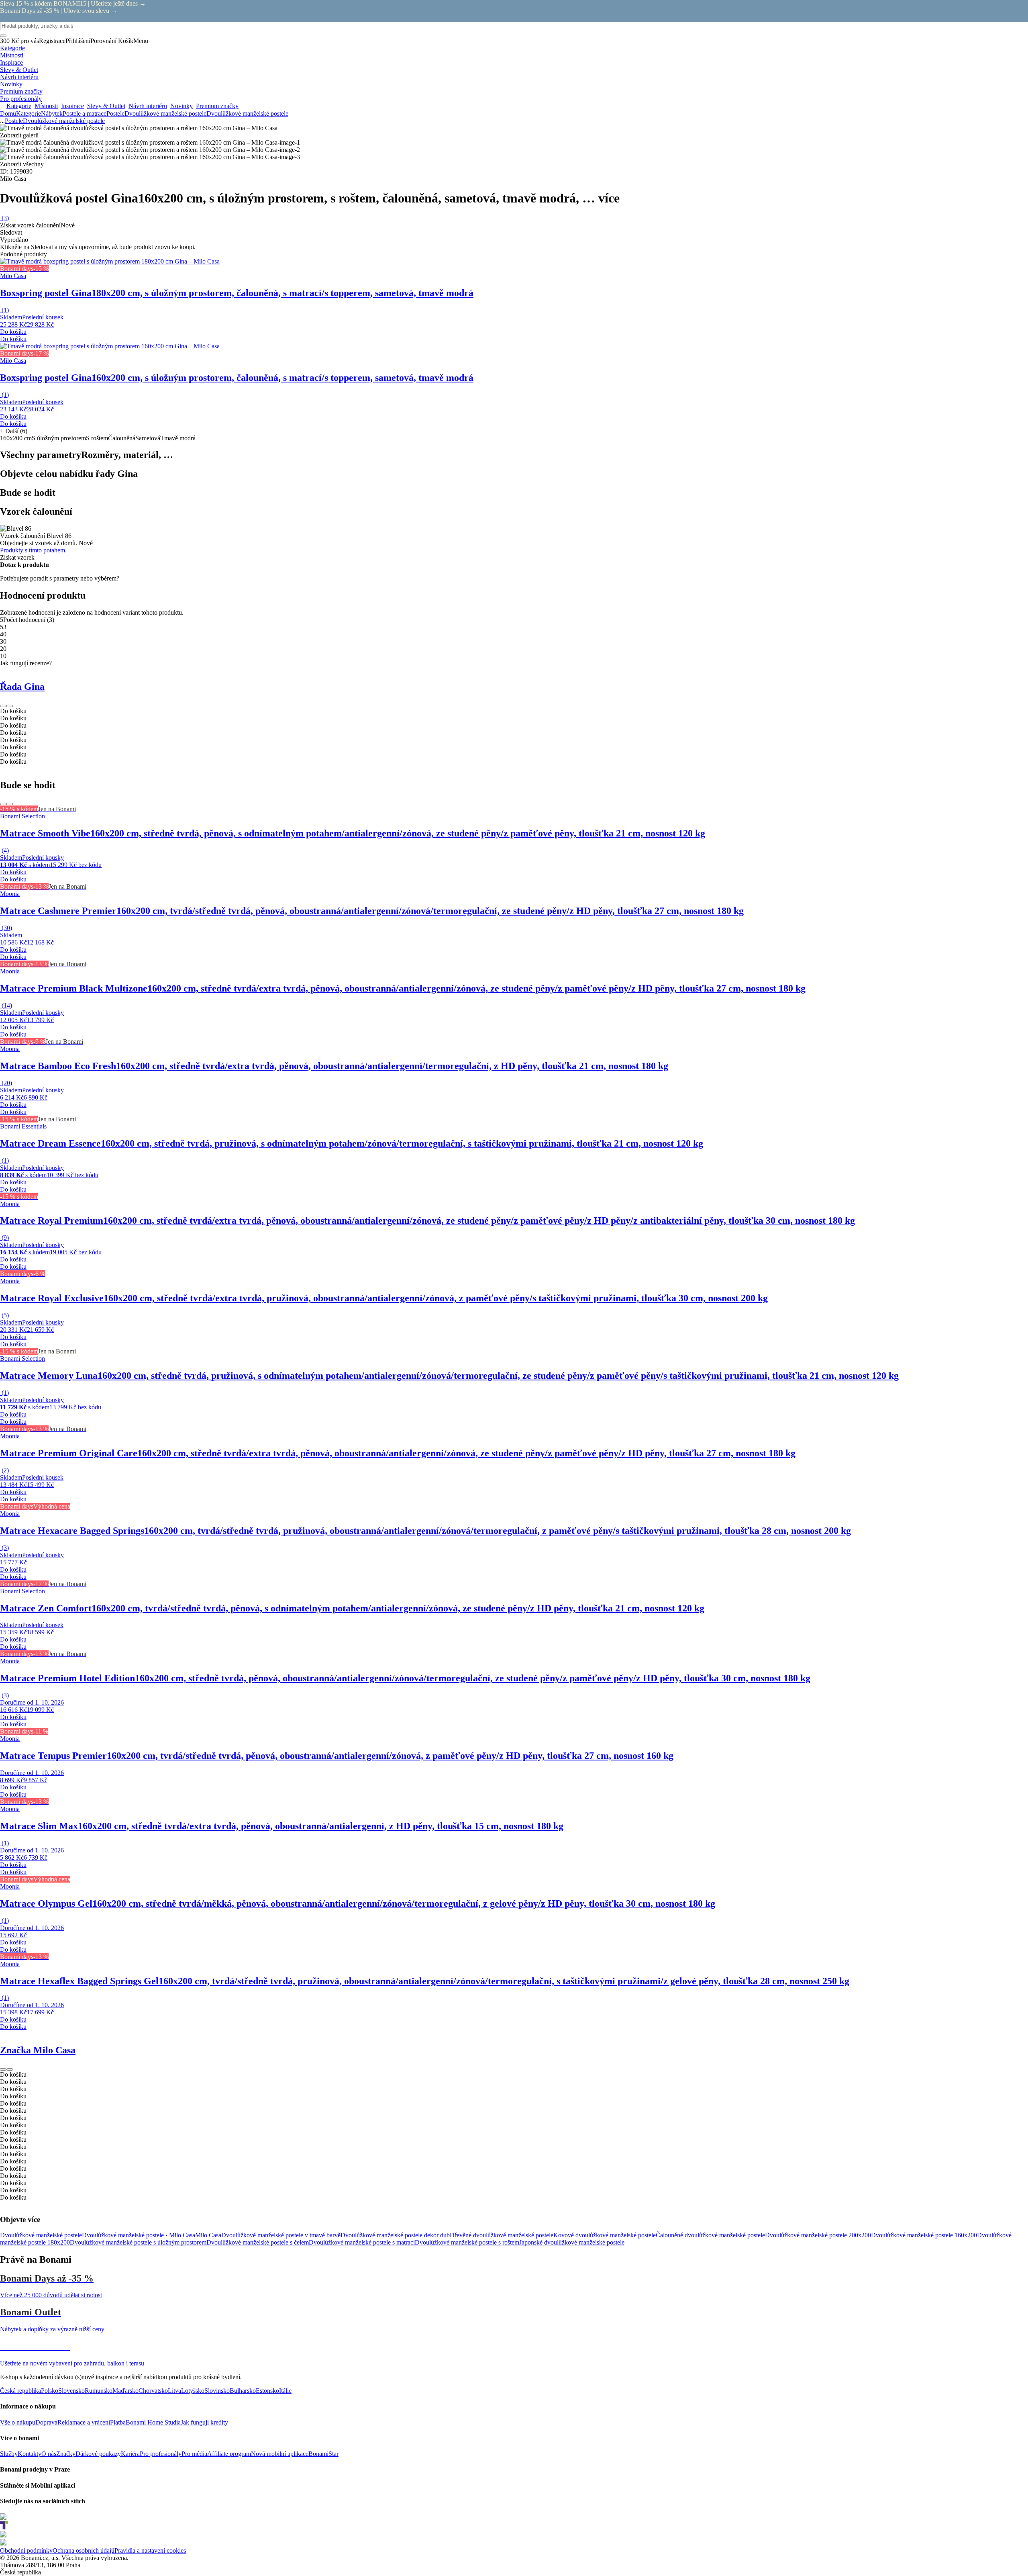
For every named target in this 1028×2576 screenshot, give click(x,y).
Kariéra (130, 2454)
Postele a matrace (85, 113)
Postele (115, 113)
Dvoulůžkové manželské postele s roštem (467, 2242)
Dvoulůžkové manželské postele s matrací (362, 2242)
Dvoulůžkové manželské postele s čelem (258, 2242)
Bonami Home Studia (153, 2422)
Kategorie (29, 113)
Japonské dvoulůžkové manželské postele (572, 2242)
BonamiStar (323, 2454)
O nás (49, 2454)
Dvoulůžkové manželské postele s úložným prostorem (138, 2242)
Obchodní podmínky (26, 2550)
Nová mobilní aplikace (280, 2454)
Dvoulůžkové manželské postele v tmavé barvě (281, 2235)
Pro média (194, 2454)
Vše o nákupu (18, 2422)
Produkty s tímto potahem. (33, 550)
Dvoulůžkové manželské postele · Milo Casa (139, 2235)
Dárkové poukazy (98, 2454)
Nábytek (52, 113)
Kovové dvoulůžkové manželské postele (605, 2235)
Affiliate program (229, 2454)
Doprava (46, 2422)
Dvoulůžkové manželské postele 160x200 (924, 2235)
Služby (9, 2454)
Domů (8, 113)
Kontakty (30, 2454)
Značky (66, 2454)
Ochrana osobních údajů (84, 2550)
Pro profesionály (161, 2454)
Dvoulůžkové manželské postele (247, 113)
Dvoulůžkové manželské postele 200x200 (818, 2235)
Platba (118, 2422)
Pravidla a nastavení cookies (150, 2550)
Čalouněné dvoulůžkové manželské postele (710, 2235)
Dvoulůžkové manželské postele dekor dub (395, 2235)
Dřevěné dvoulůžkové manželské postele (502, 2235)
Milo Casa (208, 2235)
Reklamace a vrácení (84, 2422)
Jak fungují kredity (204, 2422)
